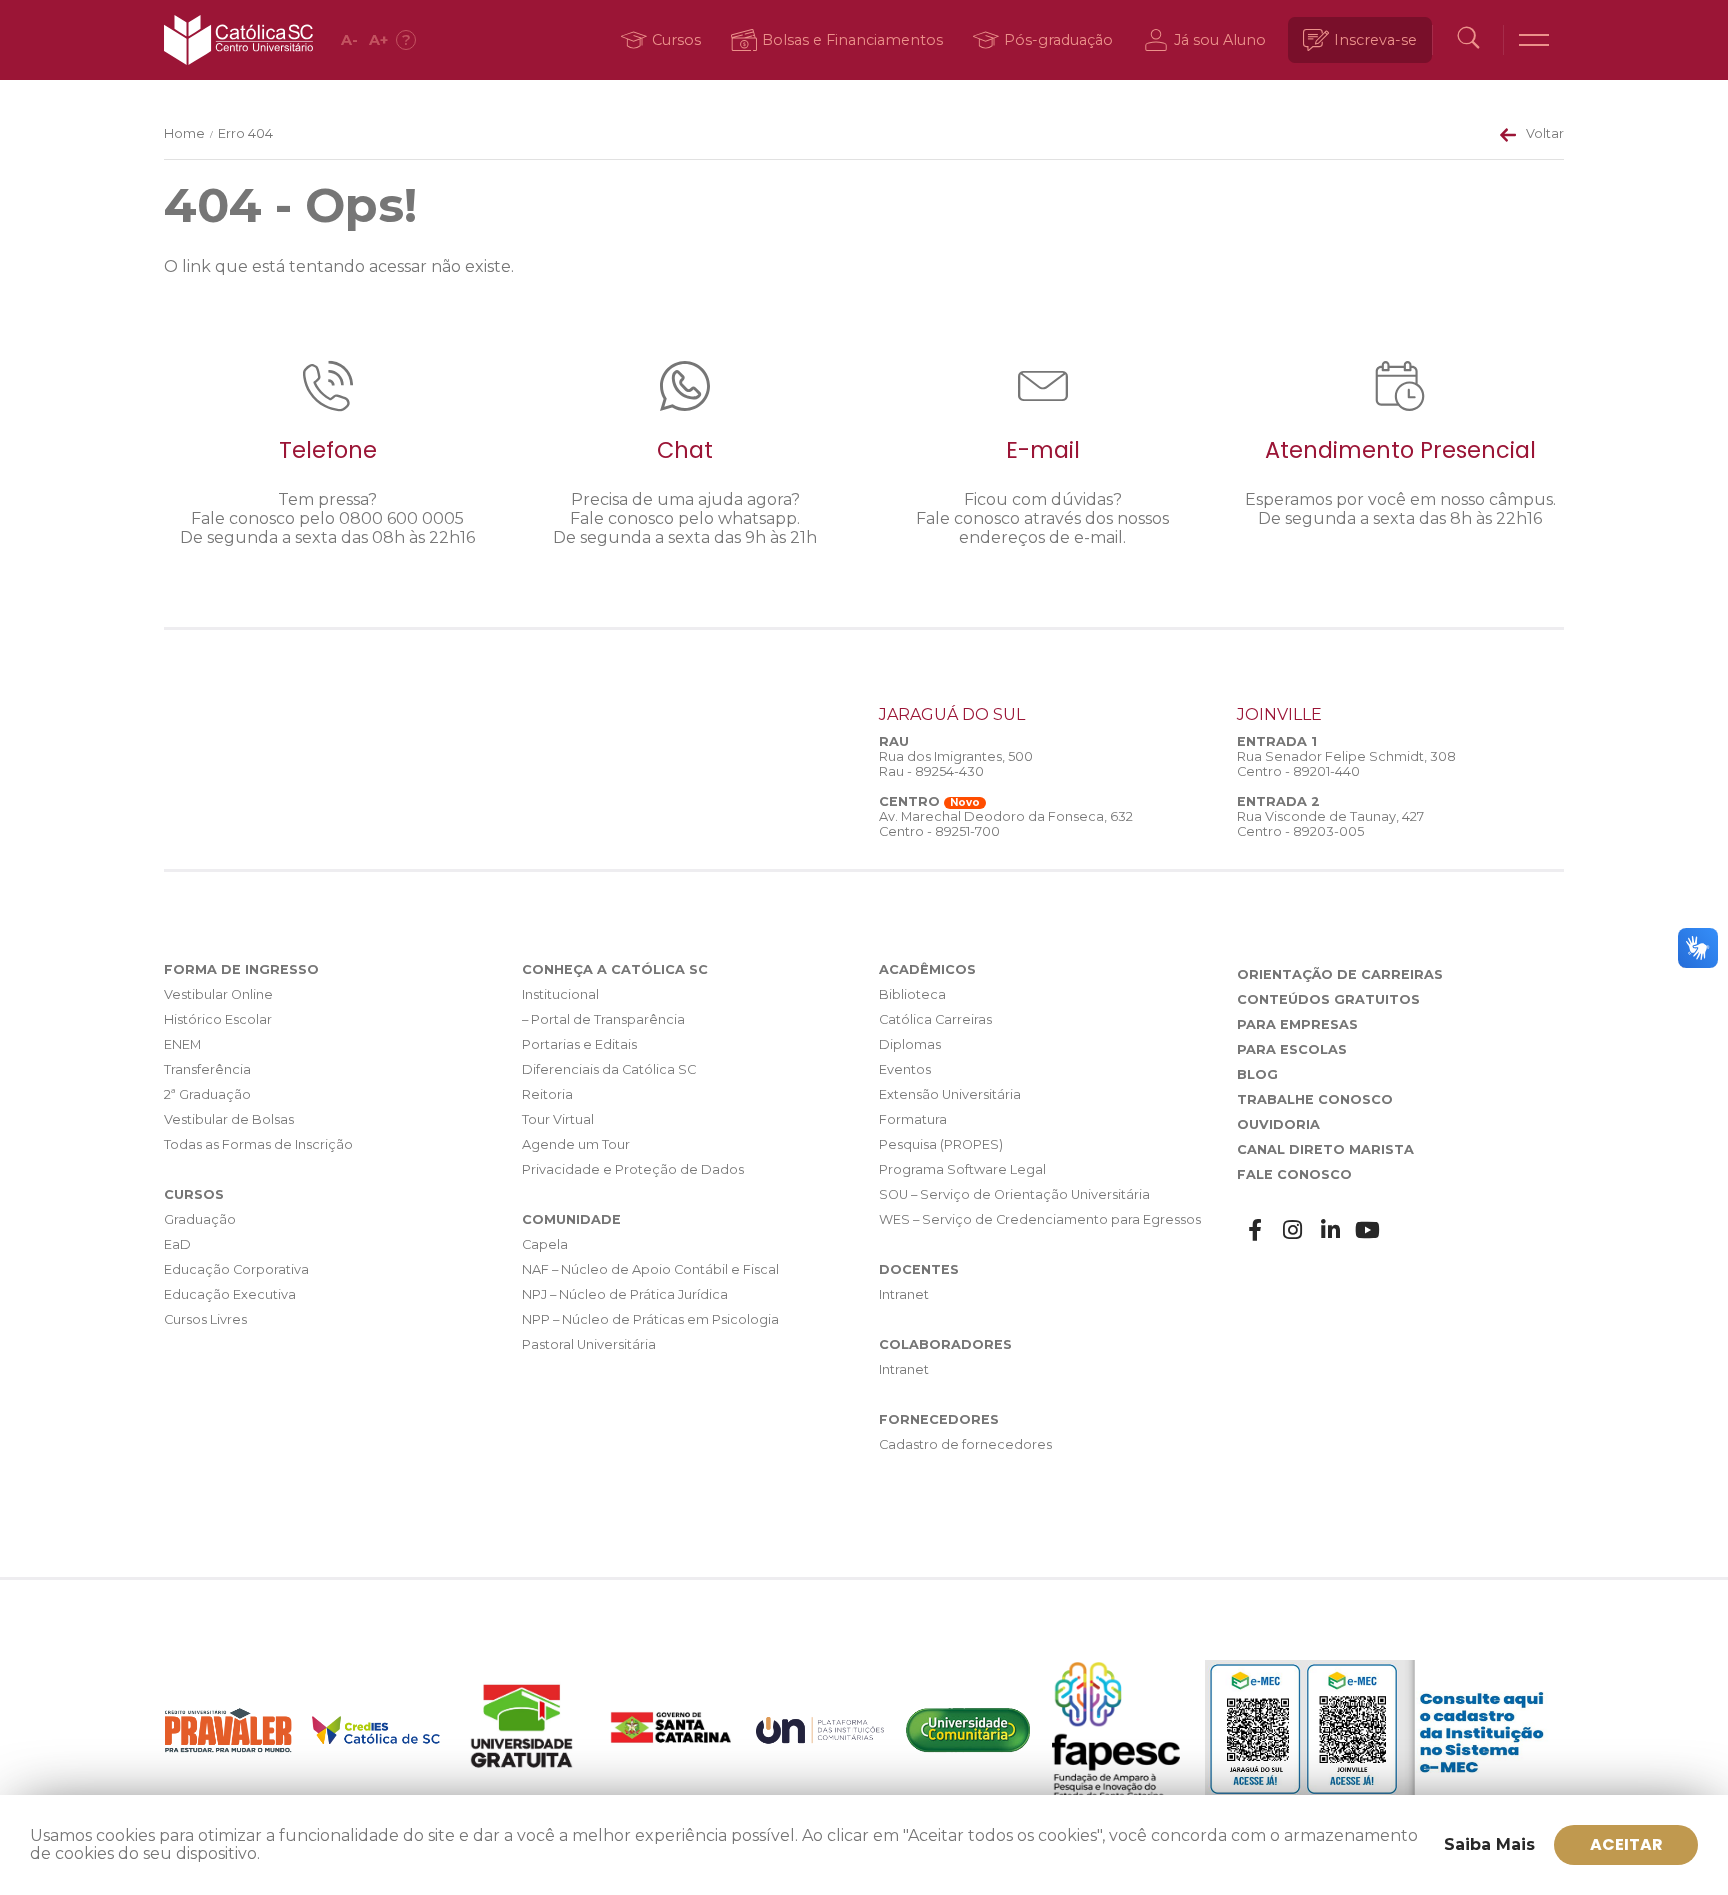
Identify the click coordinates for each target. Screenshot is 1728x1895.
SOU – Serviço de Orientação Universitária (1014, 1194)
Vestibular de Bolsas (229, 1119)
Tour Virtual (558, 1119)
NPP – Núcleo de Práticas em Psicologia (650, 1319)
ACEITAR (1626, 1844)
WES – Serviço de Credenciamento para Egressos (1040, 1219)
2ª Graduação (207, 1094)
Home (184, 133)
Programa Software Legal (962, 1169)
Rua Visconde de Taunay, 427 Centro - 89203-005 (1330, 824)
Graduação (200, 1219)
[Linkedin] (1331, 1230)
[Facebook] (1256, 1230)
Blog (1257, 1074)
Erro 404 (245, 133)
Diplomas (910, 1044)
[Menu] (1534, 40)
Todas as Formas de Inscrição (258, 1144)
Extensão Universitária (950, 1094)
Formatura (913, 1119)
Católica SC (238, 40)
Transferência (207, 1069)
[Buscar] (1468, 40)
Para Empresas (1297, 1024)
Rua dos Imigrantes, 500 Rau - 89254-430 (956, 764)
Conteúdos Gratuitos (1328, 999)
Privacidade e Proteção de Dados (633, 1169)
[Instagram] (1293, 1230)
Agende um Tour (576, 1144)
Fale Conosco (1294, 1174)
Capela (545, 1244)
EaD (177, 1244)
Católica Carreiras (935, 1019)
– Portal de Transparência (603, 1019)
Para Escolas (1292, 1049)
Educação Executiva (230, 1294)
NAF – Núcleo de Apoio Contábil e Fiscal (650, 1269)
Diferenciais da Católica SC (609, 1069)
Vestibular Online (218, 994)
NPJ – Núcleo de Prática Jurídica (625, 1294)
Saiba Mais (1489, 1844)
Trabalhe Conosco (1315, 1099)
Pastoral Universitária (589, 1344)
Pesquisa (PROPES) (941, 1144)
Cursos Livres (205, 1319)
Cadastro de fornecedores (965, 1444)
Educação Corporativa (236, 1269)
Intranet (904, 1294)
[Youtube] (1368, 1230)
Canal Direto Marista (1325, 1149)
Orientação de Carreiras (1340, 974)
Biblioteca (912, 994)
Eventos (905, 1069)
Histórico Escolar (218, 1019)
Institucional (560, 994)
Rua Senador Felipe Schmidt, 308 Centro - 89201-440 (1346, 764)
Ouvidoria (1278, 1124)
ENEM (182, 1044)
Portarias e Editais (579, 1044)
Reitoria (547, 1094)
